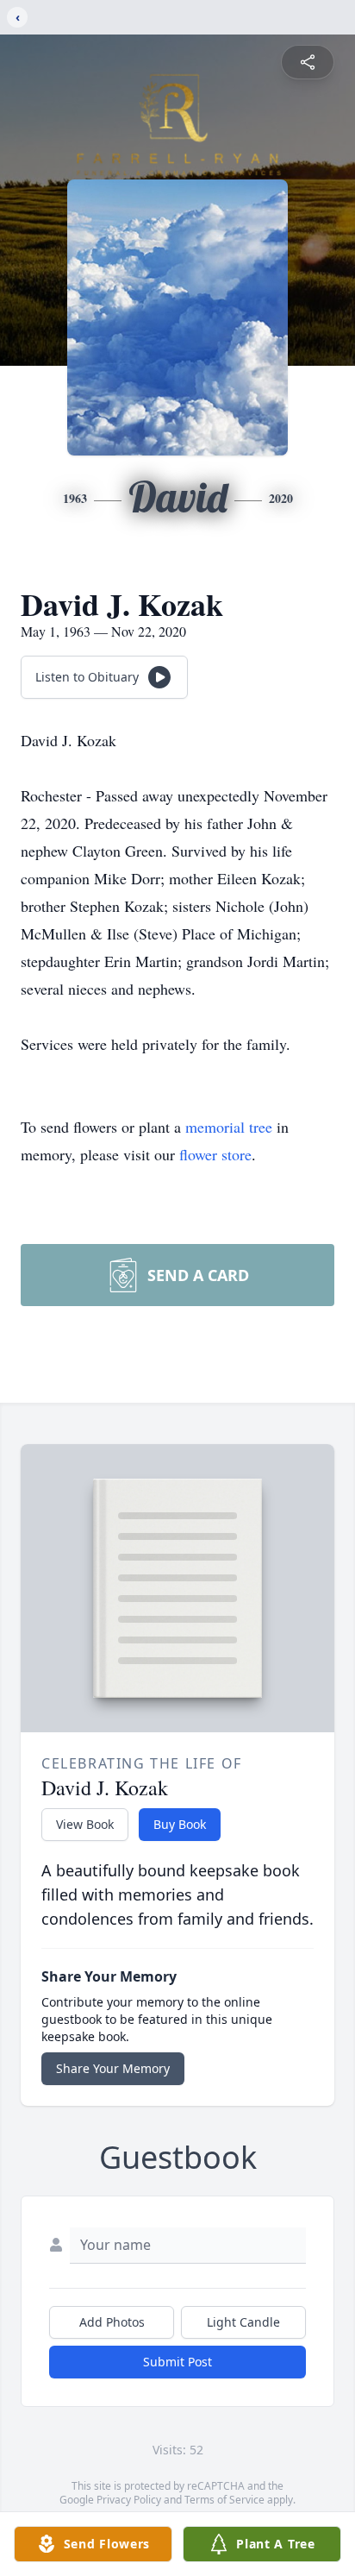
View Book (85, 1824)
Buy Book (180, 1824)
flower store (215, 1154)
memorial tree (229, 1127)
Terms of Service (224, 2500)
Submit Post (177, 2362)
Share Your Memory (113, 2068)
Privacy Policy (129, 2500)
